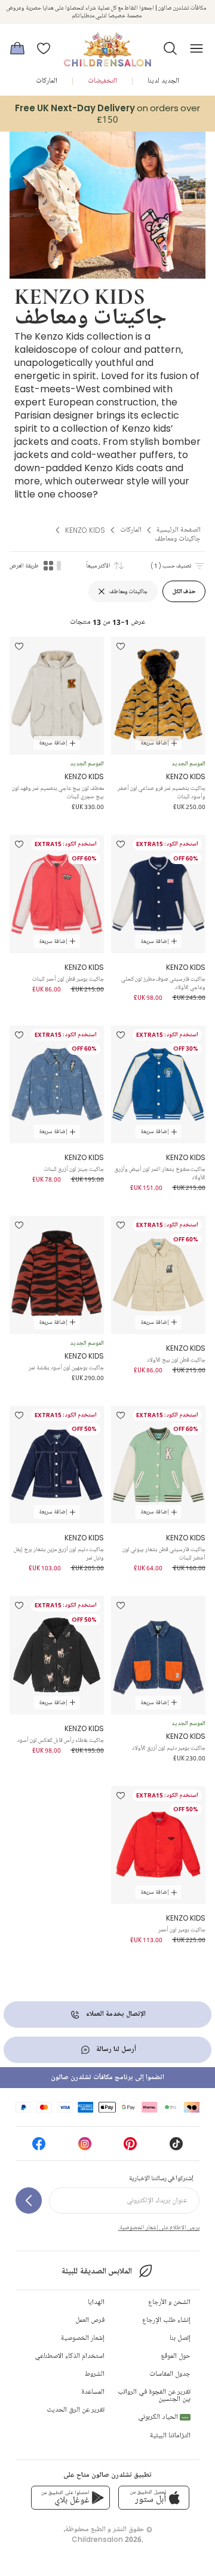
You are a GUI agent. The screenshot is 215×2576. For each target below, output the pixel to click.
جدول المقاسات (170, 2374)
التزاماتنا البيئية (170, 2436)
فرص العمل (90, 2320)
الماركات (47, 81)
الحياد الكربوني (163, 2417)
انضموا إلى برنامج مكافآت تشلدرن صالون (107, 2078)
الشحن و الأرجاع (169, 2302)
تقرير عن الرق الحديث (76, 2410)
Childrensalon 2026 (107, 2539)
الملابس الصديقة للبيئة (96, 2271)
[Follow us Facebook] (39, 2148)
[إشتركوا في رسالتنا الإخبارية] (29, 2200)
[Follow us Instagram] (85, 2148)
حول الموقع (176, 2356)
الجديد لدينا (163, 81)
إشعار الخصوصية (83, 2338)
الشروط (95, 2374)
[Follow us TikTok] (176, 2148)
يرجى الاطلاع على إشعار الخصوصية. (159, 2227)
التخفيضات (102, 81)
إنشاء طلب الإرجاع (166, 2320)
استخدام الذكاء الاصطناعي (70, 2356)
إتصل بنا (180, 2338)
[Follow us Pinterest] (130, 2148)
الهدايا (96, 2302)
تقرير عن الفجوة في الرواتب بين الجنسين (154, 2396)
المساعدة (93, 2392)
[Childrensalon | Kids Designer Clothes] (107, 45)
